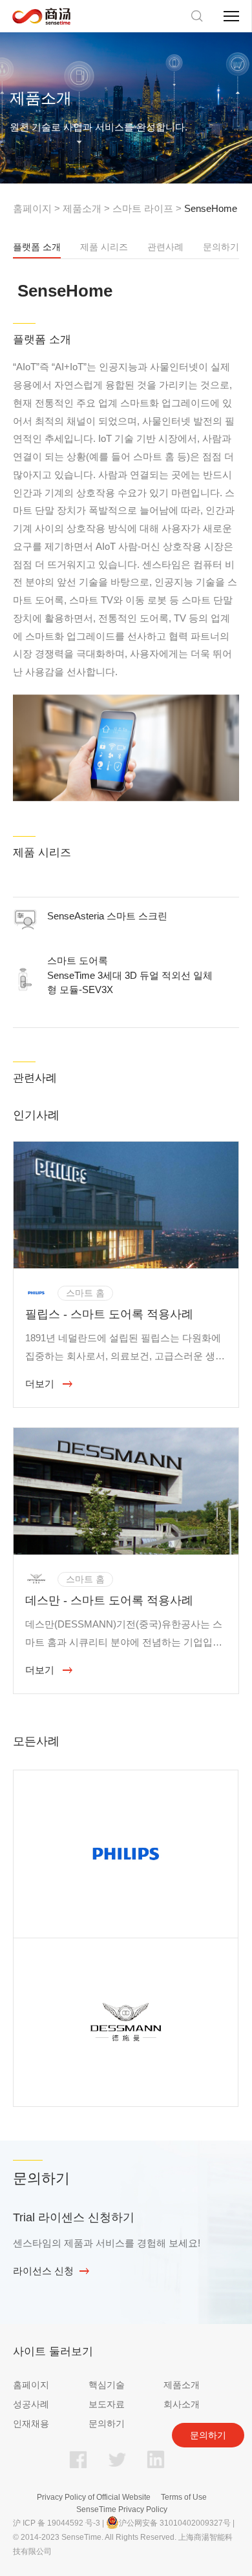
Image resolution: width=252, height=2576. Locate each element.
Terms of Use (184, 2497)
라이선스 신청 (43, 2271)
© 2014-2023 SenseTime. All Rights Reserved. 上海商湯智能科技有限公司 (123, 2544)
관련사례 (165, 247)
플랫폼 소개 (37, 247)
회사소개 (182, 2404)
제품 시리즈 (104, 247)
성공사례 (31, 2404)
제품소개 (82, 208)
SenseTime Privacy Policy (122, 2509)
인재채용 (31, 2424)
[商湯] (41, 16)
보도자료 (107, 2404)
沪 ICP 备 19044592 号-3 (57, 2523)
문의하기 (221, 247)
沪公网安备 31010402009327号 (175, 2523)
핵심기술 (107, 2385)
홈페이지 (32, 208)
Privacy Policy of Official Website (94, 2497)
